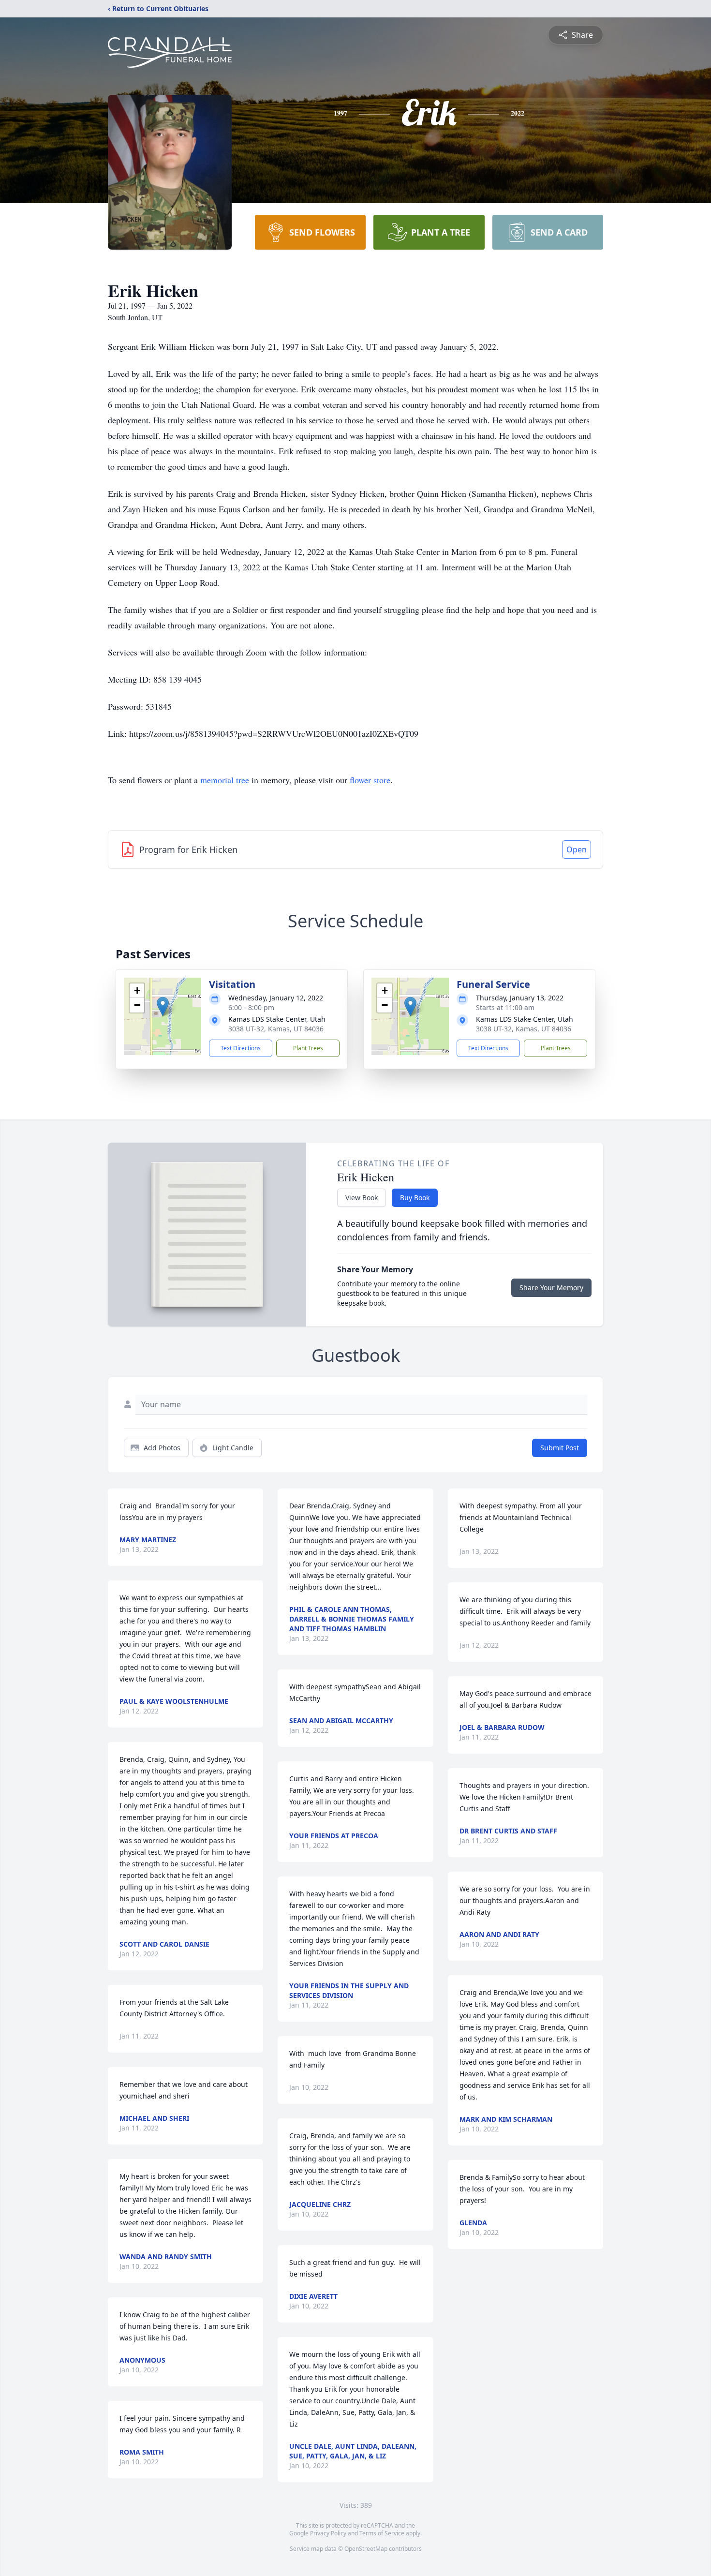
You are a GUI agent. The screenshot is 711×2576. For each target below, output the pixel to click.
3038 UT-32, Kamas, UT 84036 (276, 1029)
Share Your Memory (551, 1288)
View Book (362, 1198)
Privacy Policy (328, 2533)
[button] (163, 1006)
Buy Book (415, 1198)
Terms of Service (382, 2533)
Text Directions (241, 1048)
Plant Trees (308, 1048)
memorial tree (225, 780)
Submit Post (560, 1448)
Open (577, 849)
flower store (370, 780)
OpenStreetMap (366, 2549)
